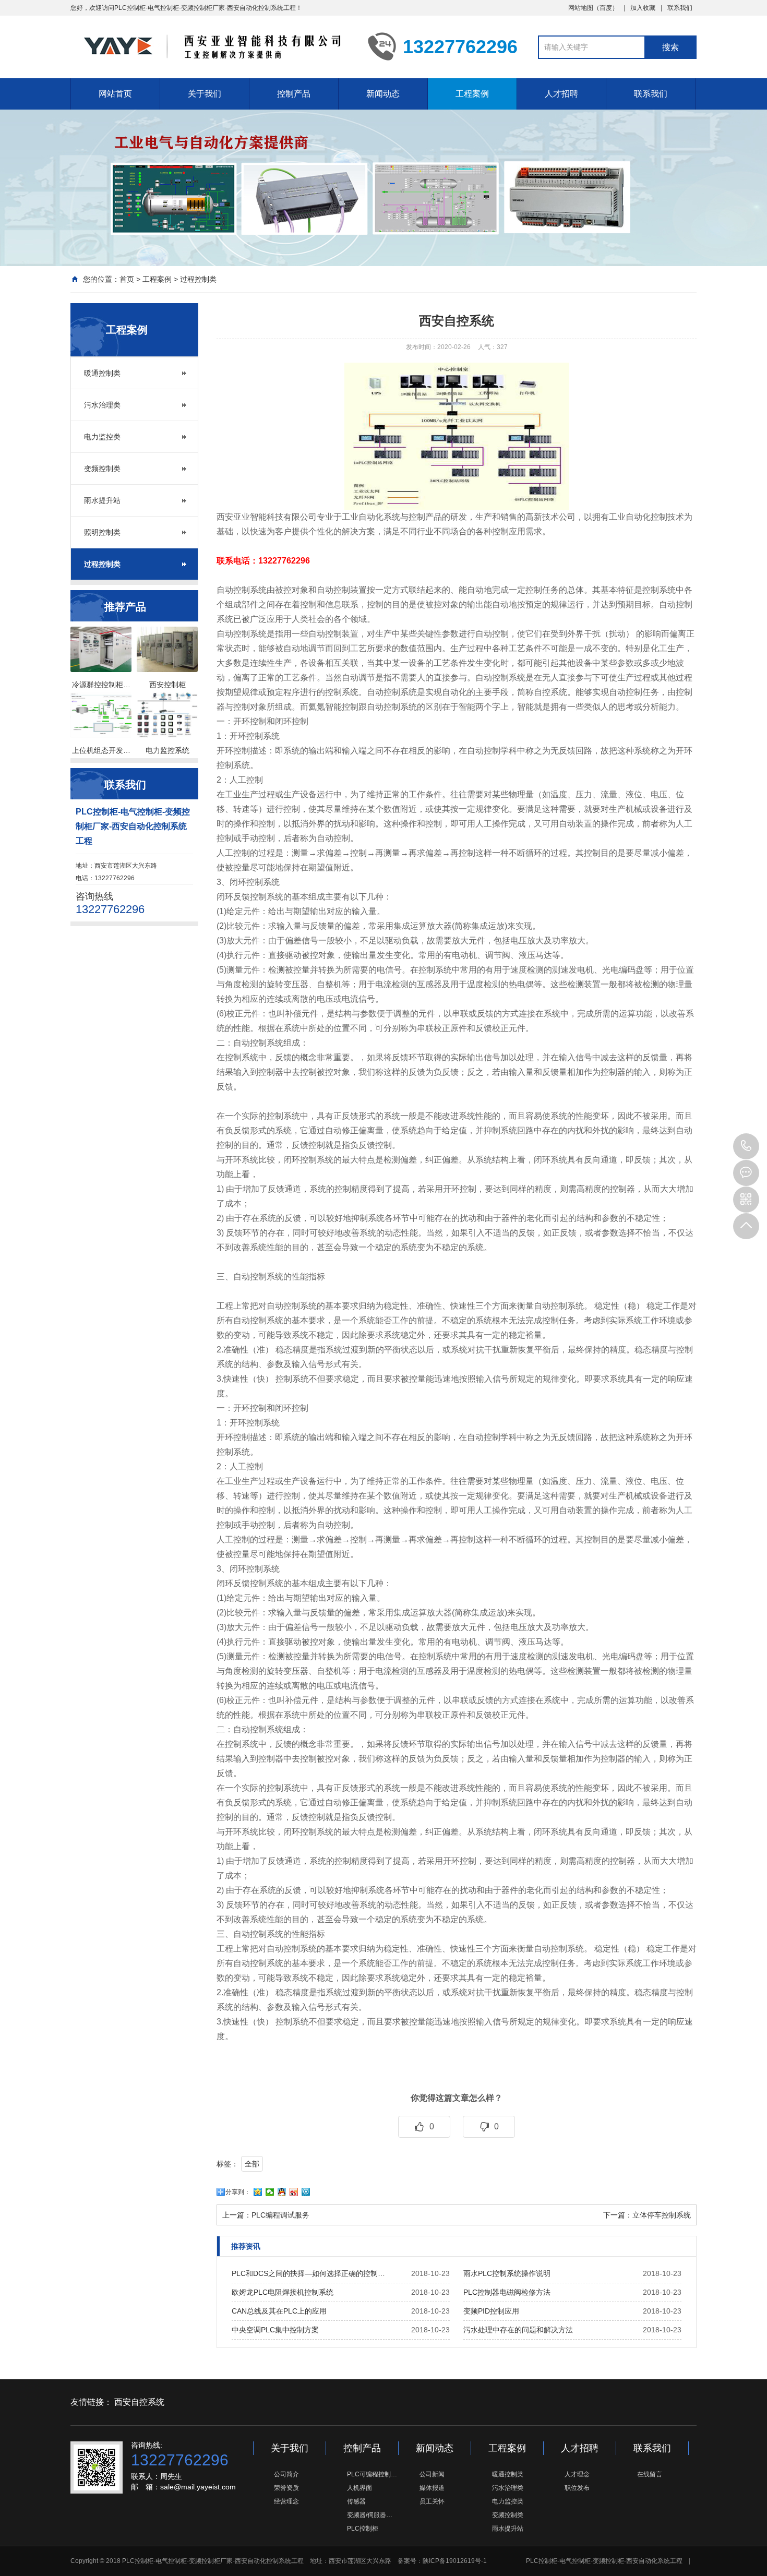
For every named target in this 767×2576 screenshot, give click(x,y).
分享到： (238, 2192)
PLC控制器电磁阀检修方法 (507, 2292)
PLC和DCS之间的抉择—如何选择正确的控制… (308, 2273)
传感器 (356, 2501)
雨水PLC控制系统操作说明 (507, 2273)
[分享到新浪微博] (294, 2192)
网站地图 (581, 8)
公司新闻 (432, 2474)
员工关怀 (432, 2501)
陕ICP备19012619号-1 (455, 2561)
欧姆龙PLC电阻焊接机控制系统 (283, 2292)
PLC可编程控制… (372, 2474)
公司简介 (286, 2474)
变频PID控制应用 (491, 2311)
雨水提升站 (102, 500)
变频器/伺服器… (370, 2515)
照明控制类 (102, 532)
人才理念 (577, 2474)
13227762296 (746, 1146)
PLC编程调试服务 (280, 2215)
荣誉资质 (286, 2488)
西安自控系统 (139, 2402)
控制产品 (294, 94)
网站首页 (115, 94)
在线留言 (650, 2474)
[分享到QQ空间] (258, 2192)
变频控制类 (102, 469)
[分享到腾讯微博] (306, 2192)
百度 (606, 8)
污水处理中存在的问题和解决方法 (518, 2330)
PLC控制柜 (363, 2529)
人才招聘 (561, 94)
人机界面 (359, 2488)
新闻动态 (383, 94)
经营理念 (286, 2501)
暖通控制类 (102, 373)
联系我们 (680, 8)
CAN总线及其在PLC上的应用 (279, 2311)
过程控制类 (198, 279)
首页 (127, 279)
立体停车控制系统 (662, 2215)
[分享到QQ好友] (282, 2192)
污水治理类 (102, 405)
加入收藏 (643, 8)
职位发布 (577, 2488)
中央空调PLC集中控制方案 (275, 2330)
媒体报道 (432, 2488)
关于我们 (205, 94)
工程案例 (472, 94)
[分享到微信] (270, 2192)
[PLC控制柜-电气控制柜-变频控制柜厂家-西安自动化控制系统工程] (211, 46)
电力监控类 (102, 437)
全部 (252, 2164)
